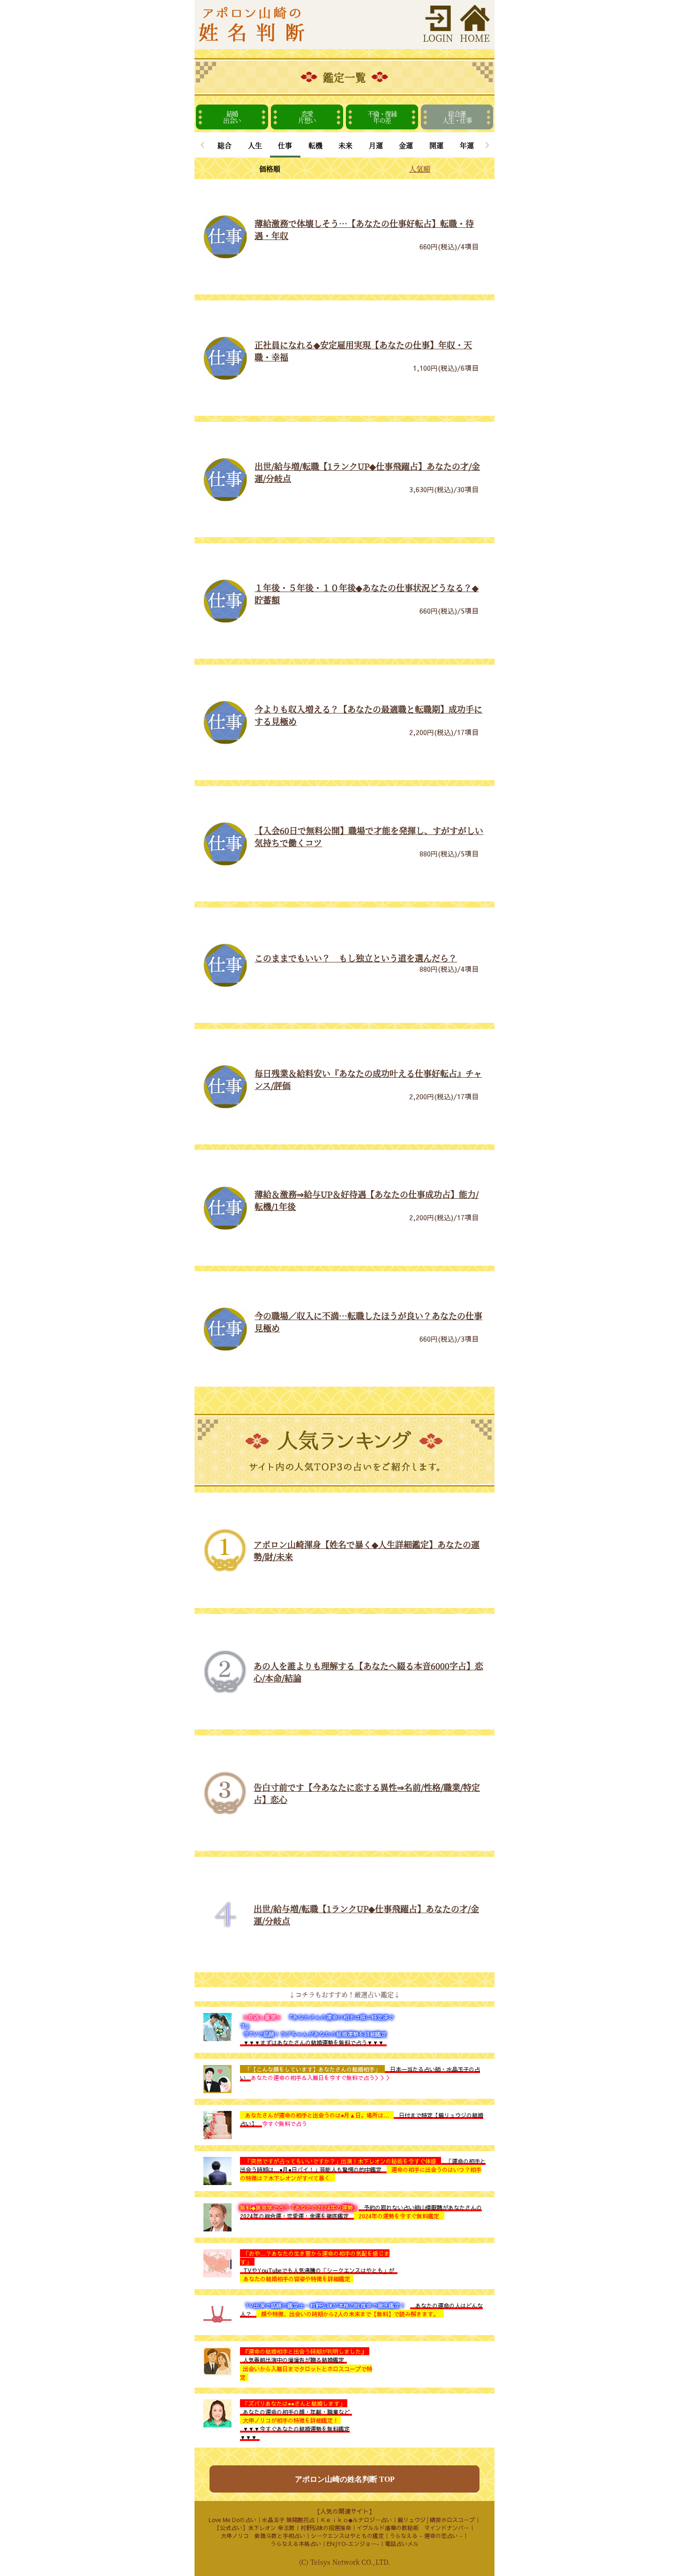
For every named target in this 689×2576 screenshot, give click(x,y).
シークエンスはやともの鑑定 (347, 2536)
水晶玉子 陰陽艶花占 (288, 2520)
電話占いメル (402, 2544)
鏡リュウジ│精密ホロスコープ (436, 2520)
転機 (315, 145)
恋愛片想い (307, 117)
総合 (225, 145)
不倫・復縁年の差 (382, 117)
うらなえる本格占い (296, 2544)
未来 (345, 145)
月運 (376, 145)
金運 (406, 145)
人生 (255, 145)
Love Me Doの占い (232, 2520)
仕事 (285, 145)
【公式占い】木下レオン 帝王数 (255, 2528)
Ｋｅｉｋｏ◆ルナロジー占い (356, 2520)
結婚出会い (232, 117)
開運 (436, 145)
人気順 (420, 169)
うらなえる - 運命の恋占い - (426, 2536)
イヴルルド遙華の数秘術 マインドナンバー (413, 2528)
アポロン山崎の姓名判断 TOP (345, 2479)
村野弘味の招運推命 (326, 2528)
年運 (467, 145)
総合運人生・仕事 (457, 117)
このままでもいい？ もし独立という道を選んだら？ (356, 958)
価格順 (270, 169)
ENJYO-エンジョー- (353, 2544)
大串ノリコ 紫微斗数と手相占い (263, 2536)
